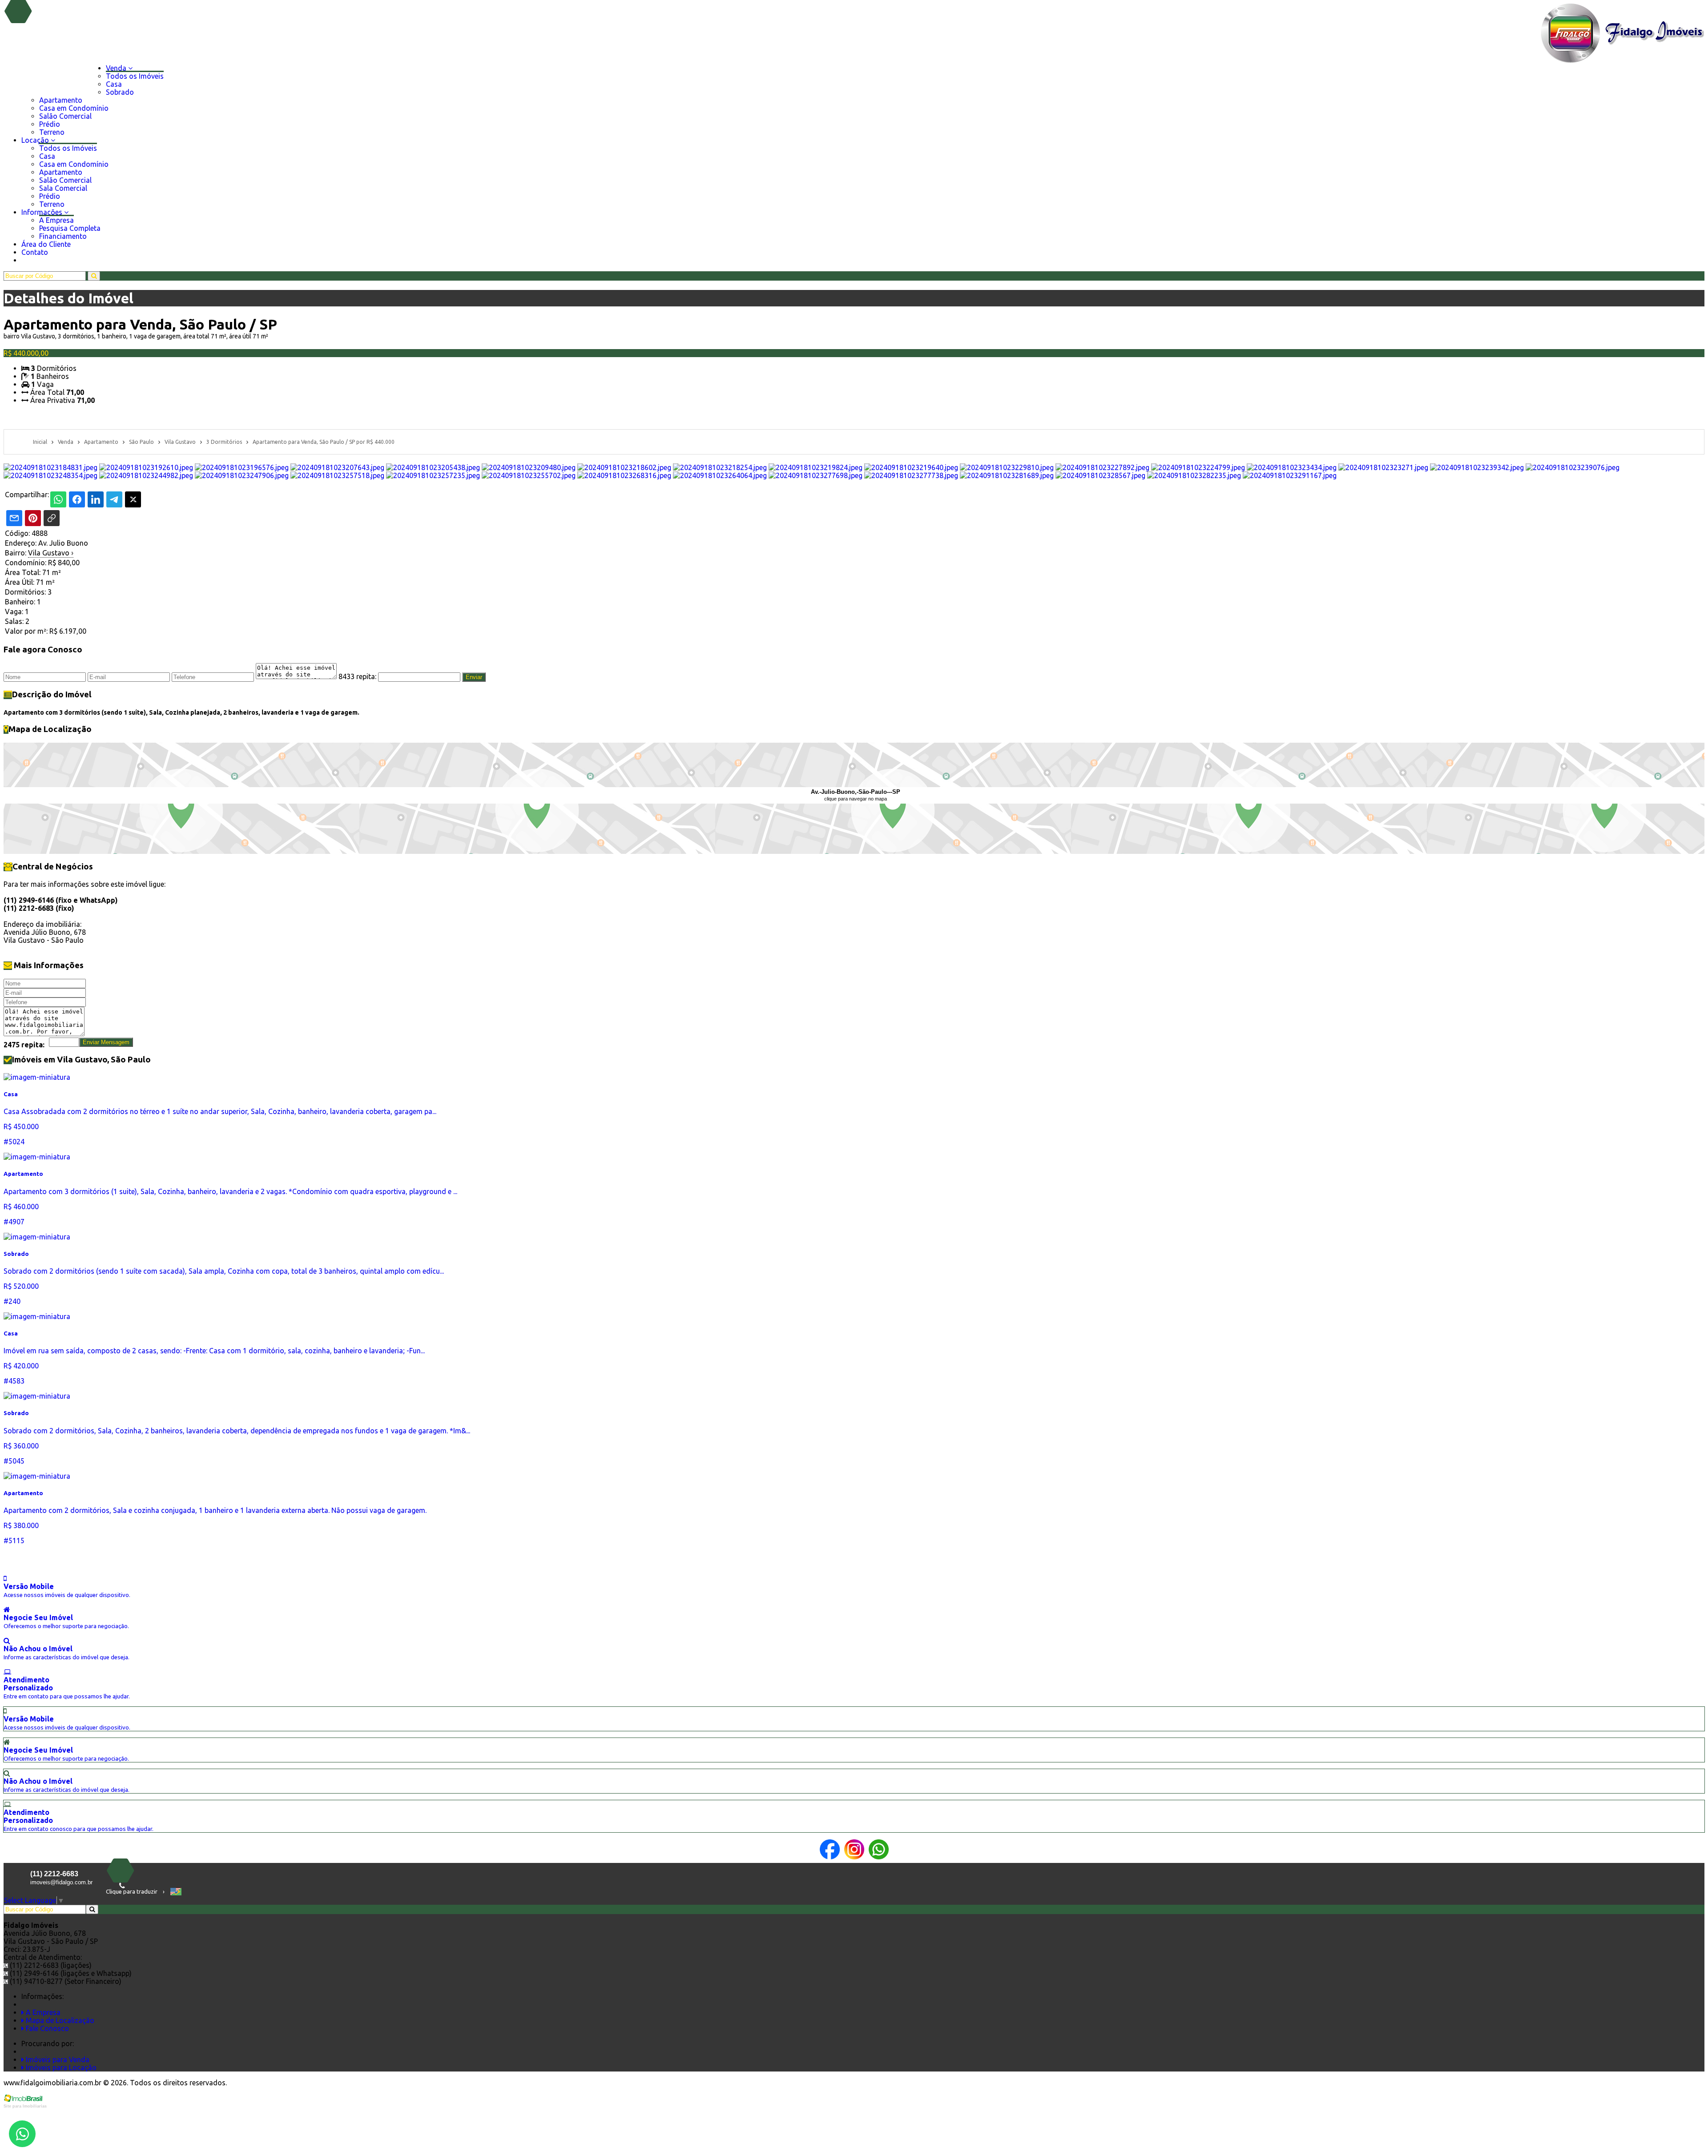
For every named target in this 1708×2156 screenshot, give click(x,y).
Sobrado (120, 92)
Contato (35, 252)
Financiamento (63, 236)
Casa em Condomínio (74, 108)
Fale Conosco (46, 2028)
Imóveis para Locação (60, 2068)
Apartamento (61, 100)
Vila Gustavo (51, 553)
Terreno (52, 132)
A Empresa (56, 220)
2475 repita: (24, 1045)
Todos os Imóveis (135, 76)
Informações (43, 212)
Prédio (50, 124)
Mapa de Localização (59, 2020)
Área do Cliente (46, 244)
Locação (36, 140)
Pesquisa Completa (70, 228)
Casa (114, 84)
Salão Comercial (65, 116)
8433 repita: (357, 676)
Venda (117, 68)
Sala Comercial (63, 188)
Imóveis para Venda (57, 2059)
